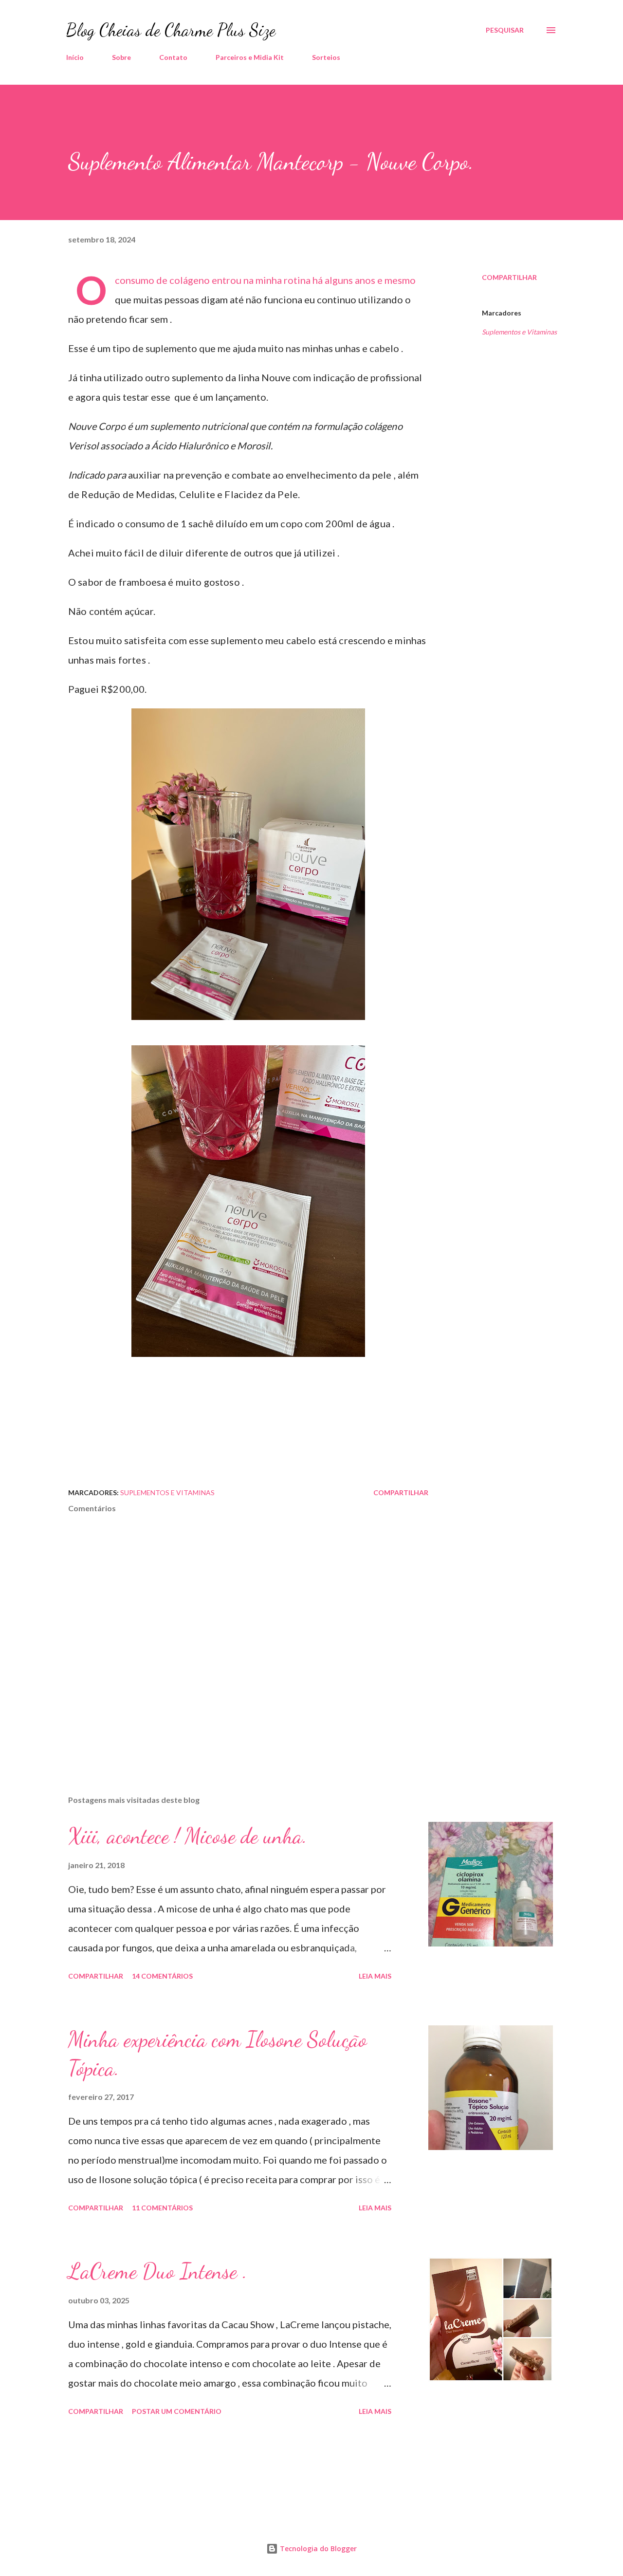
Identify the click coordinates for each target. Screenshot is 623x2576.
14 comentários (162, 1976)
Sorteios (326, 57)
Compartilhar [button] (509, 277)
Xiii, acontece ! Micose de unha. (188, 1836)
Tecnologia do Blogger (317, 2548)
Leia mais (375, 1976)
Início (75, 57)
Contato (173, 57)
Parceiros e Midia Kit (250, 57)
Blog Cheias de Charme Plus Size (171, 30)
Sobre (121, 57)
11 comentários (162, 2208)
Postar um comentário (177, 2411)
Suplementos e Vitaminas (519, 332)
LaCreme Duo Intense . (158, 2271)
